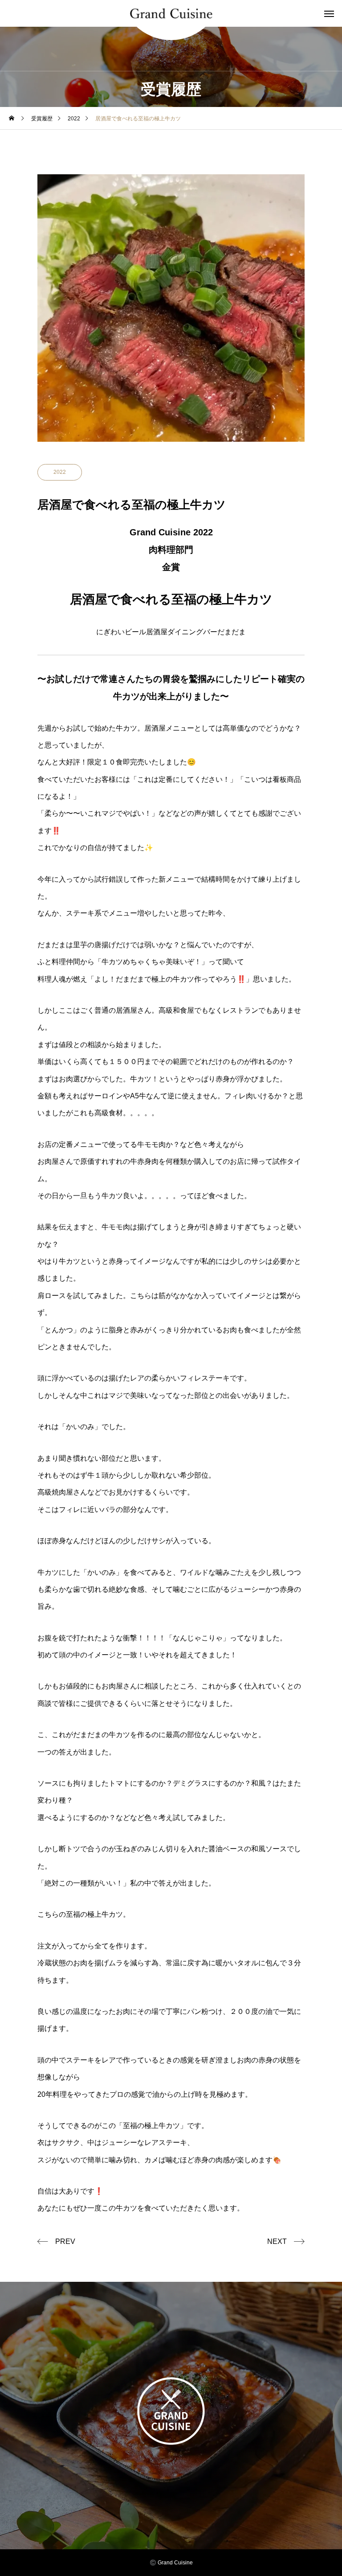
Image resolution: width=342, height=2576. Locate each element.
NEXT (277, 2241)
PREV (65, 2241)
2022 (60, 472)
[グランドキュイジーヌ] (171, 14)
